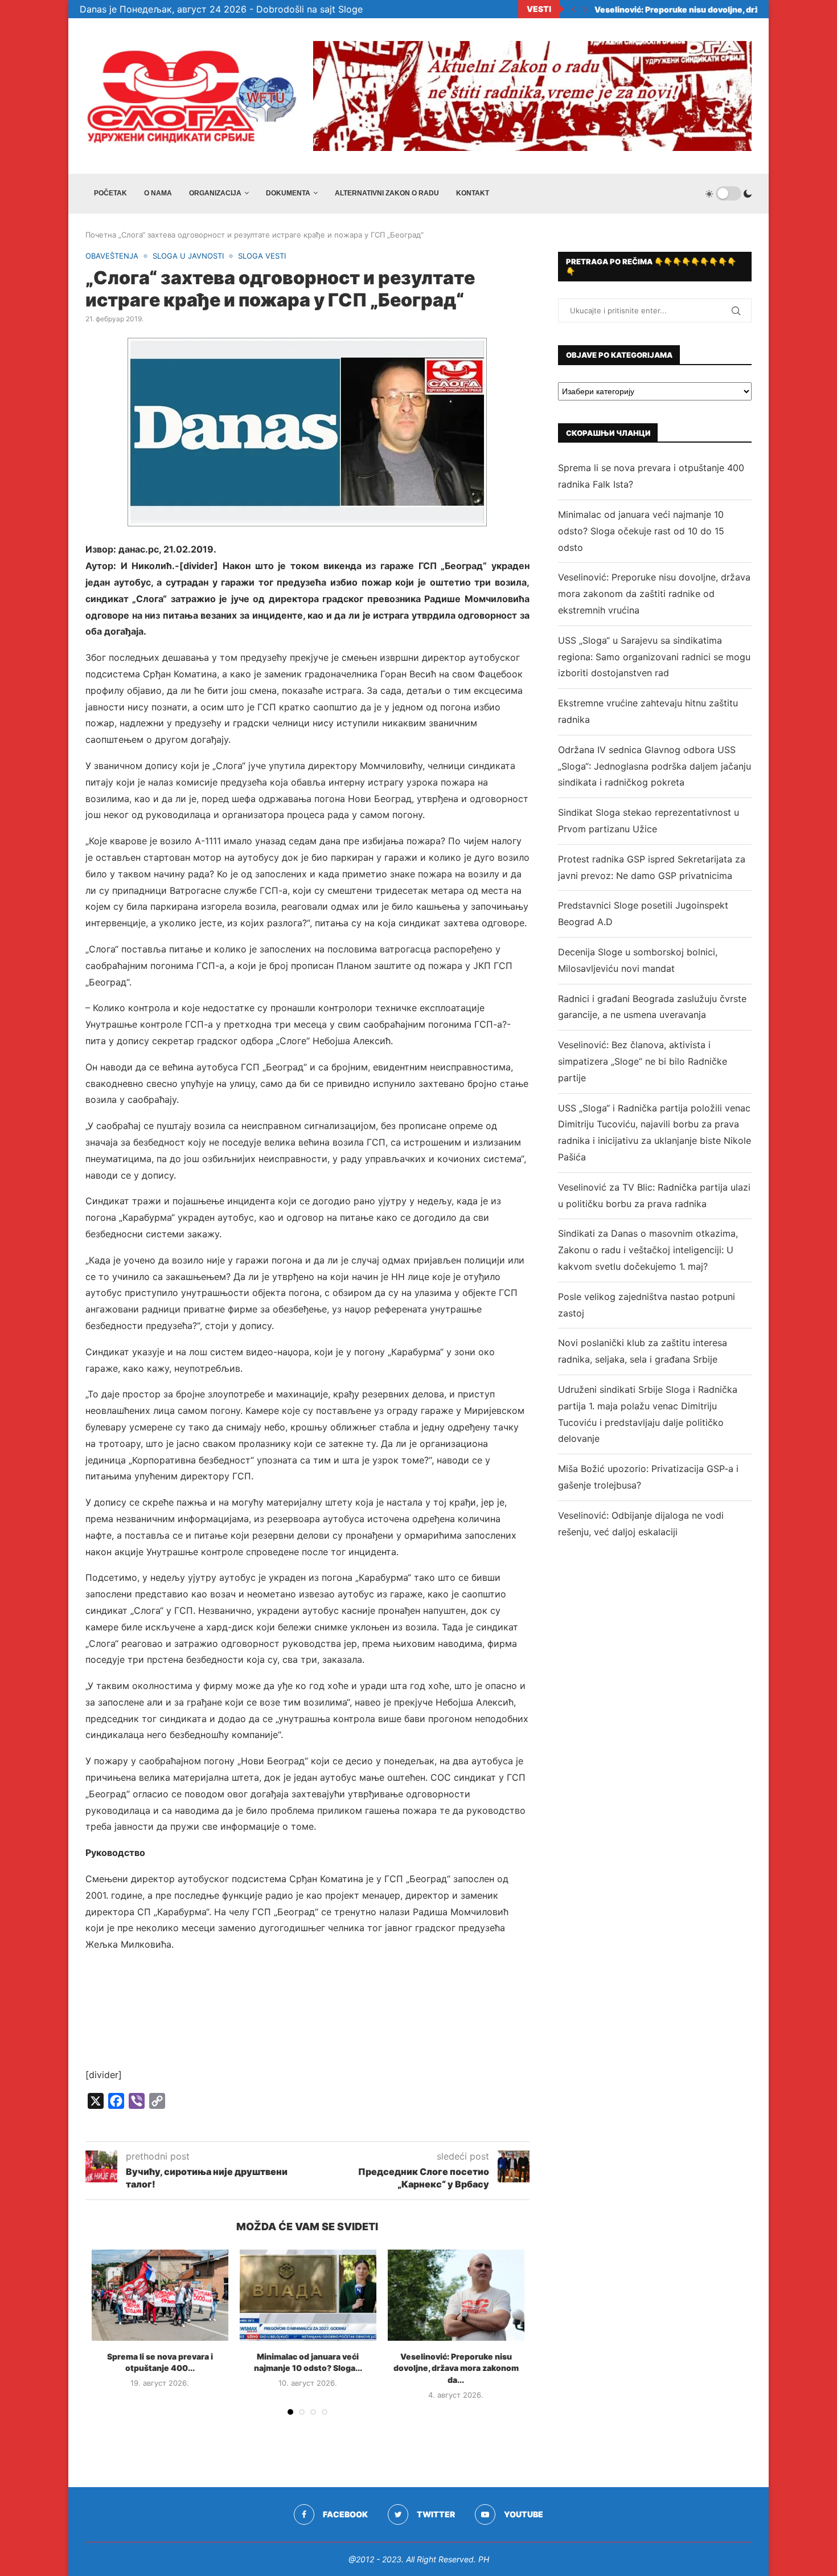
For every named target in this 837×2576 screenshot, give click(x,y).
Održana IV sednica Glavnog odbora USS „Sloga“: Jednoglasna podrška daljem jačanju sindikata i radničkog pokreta (655, 766)
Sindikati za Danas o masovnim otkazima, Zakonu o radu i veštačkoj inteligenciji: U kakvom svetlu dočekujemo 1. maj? (648, 1250)
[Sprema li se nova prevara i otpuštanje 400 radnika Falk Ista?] (160, 2295)
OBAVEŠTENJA (112, 256)
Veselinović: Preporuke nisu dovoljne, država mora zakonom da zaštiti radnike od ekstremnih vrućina (654, 594)
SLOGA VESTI (262, 256)
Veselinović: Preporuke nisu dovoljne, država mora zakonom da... (456, 2368)
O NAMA (158, 193)
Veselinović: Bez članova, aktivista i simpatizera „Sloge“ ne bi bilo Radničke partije (643, 1061)
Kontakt (473, 193)
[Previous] (573, 9)
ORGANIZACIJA (215, 193)
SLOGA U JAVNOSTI (188, 256)
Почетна (101, 235)
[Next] (585, 9)
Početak (110, 193)
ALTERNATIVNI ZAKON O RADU (387, 193)
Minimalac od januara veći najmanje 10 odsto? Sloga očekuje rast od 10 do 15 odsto (641, 531)
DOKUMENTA (288, 193)
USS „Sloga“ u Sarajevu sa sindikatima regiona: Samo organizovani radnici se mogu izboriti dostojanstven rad (654, 657)
